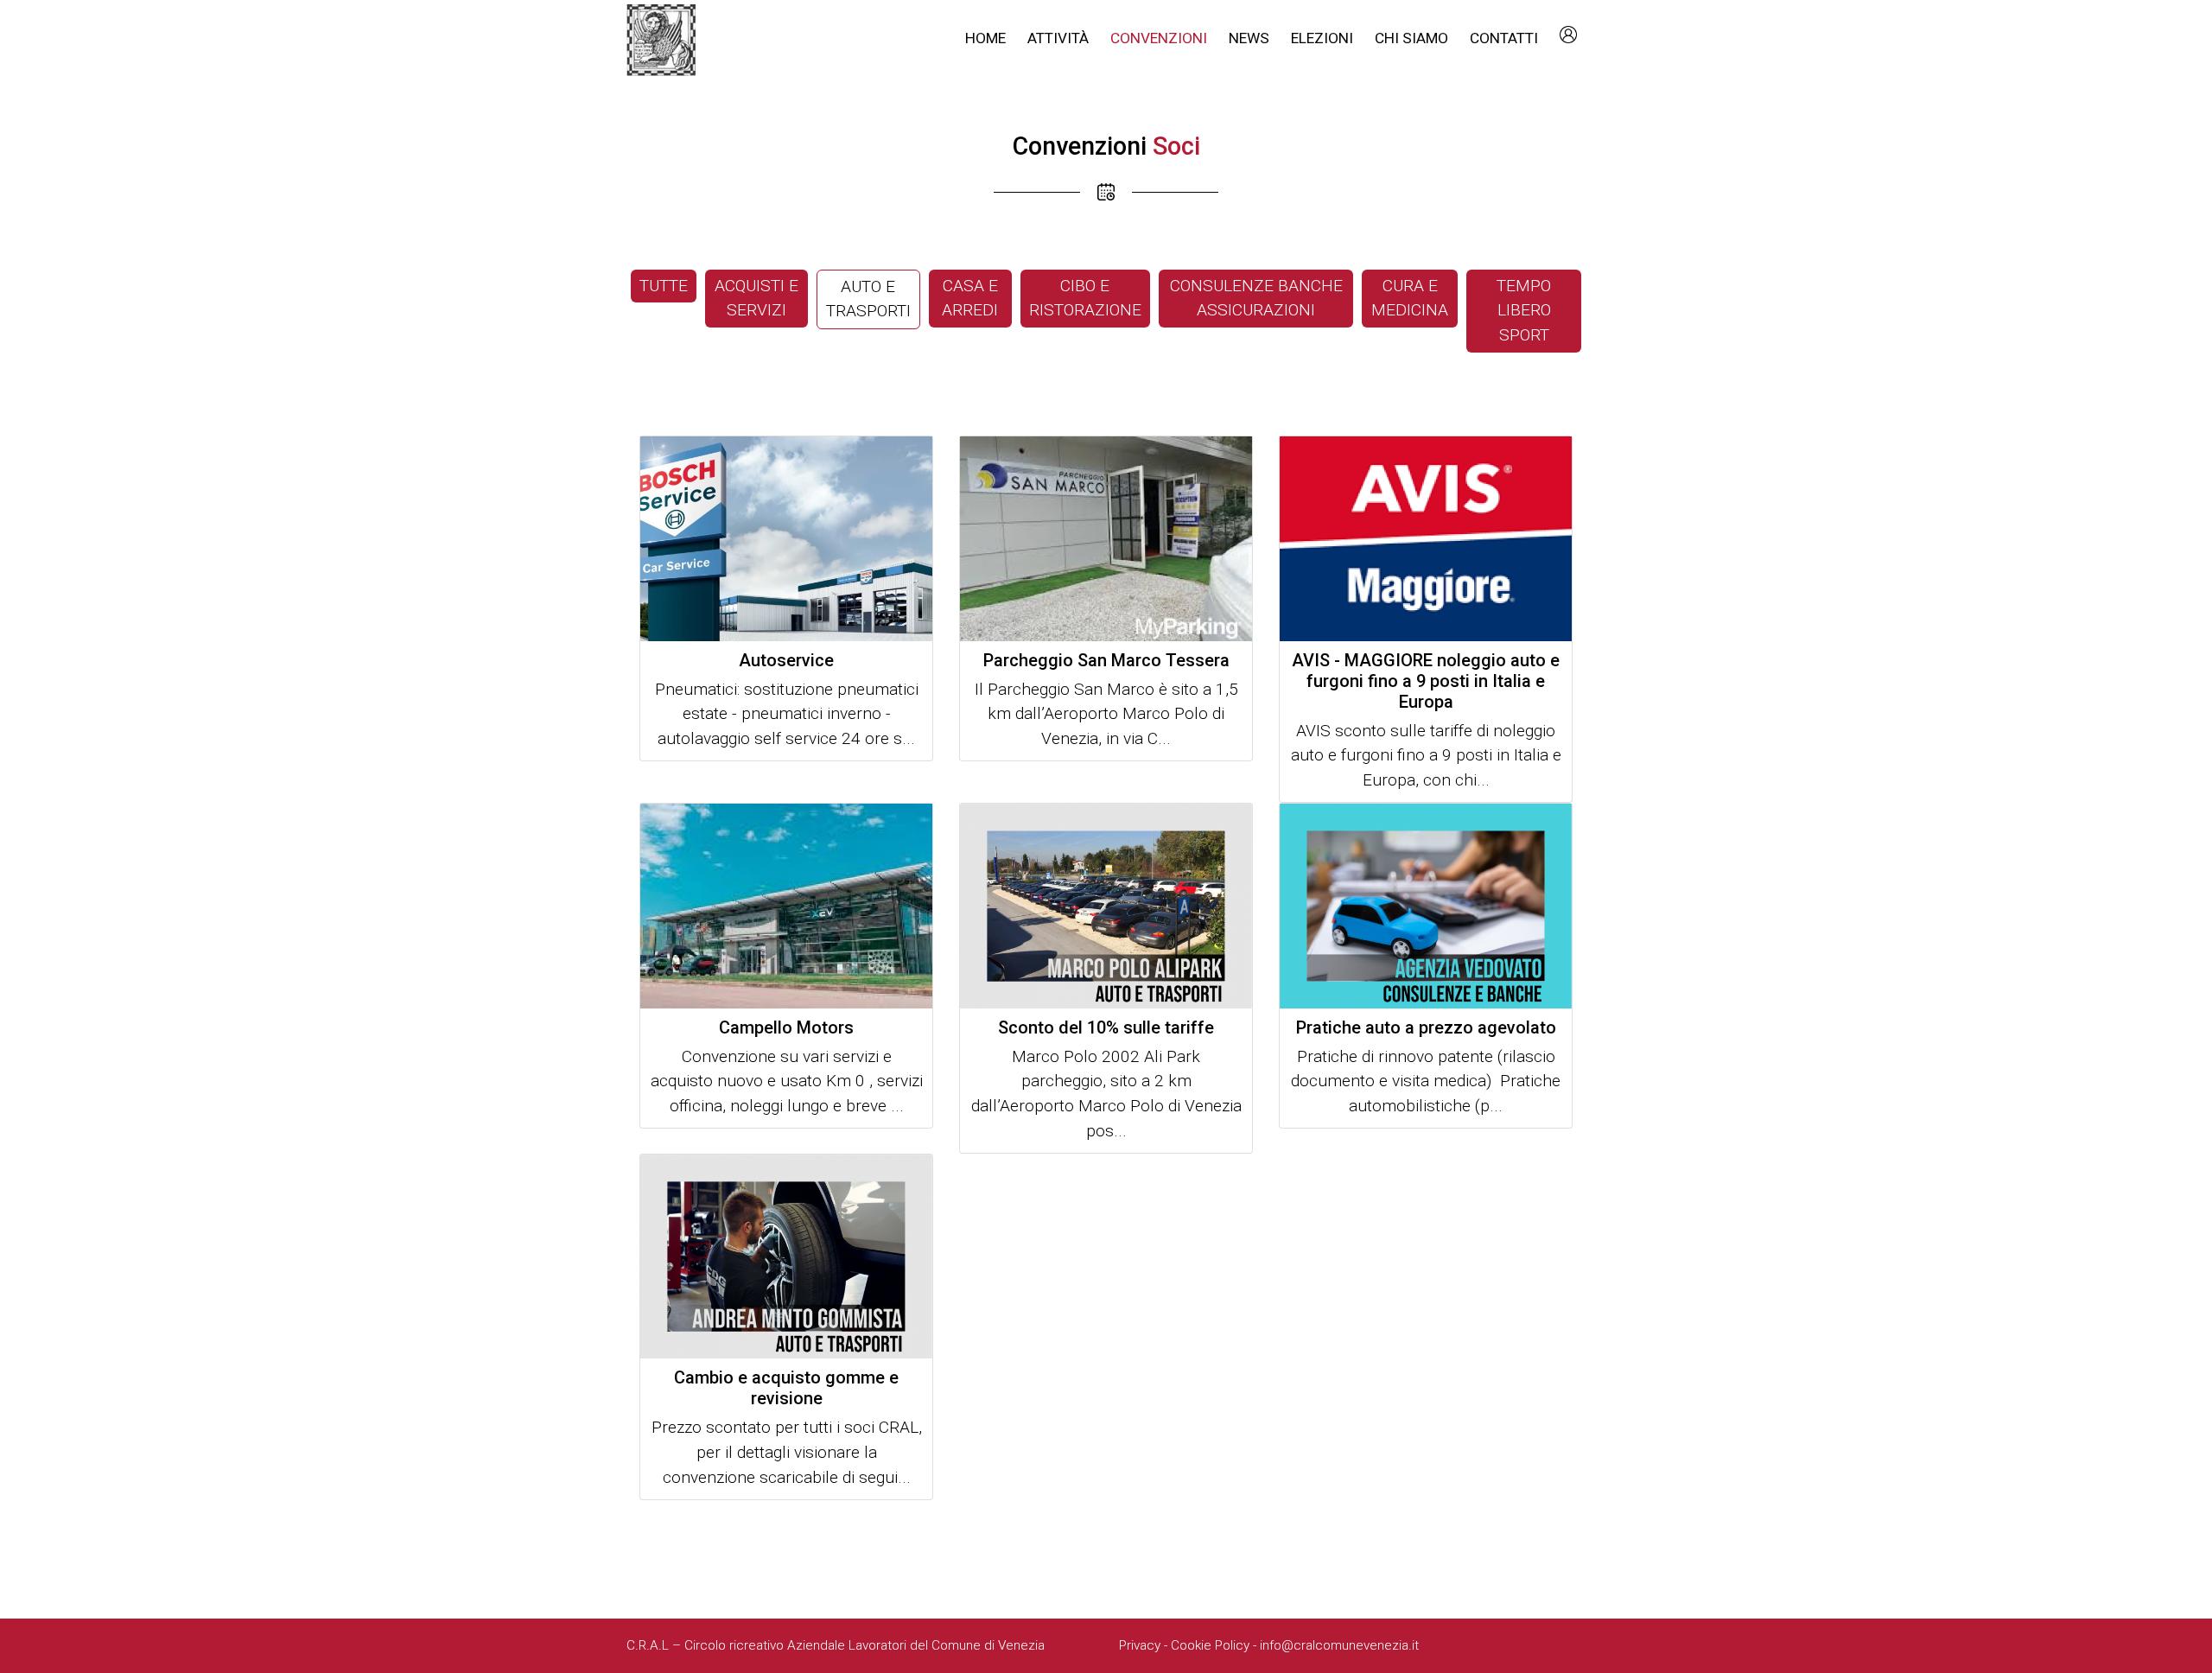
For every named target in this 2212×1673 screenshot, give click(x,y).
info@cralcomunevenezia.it (1339, 1645)
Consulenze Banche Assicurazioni (1256, 298)
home (985, 38)
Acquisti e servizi (756, 298)
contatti (1504, 38)
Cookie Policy (1210, 1645)
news (1249, 38)
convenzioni (1159, 38)
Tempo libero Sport (1524, 311)
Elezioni (1322, 38)
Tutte (664, 286)
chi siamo (1411, 38)
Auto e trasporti (868, 299)
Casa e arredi (970, 298)
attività (1058, 38)
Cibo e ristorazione (1085, 298)
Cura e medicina (1410, 298)
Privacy (1140, 1645)
